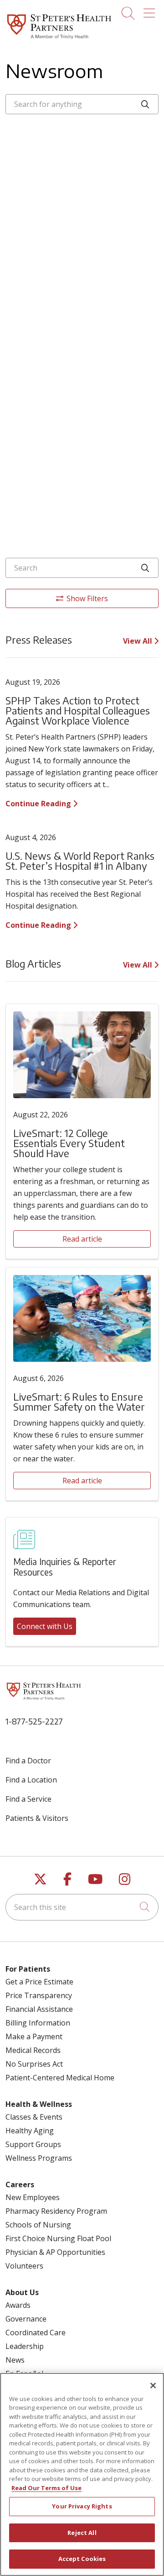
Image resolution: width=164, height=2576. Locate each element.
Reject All (82, 2533)
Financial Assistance (39, 2009)
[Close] (153, 2386)
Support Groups (33, 2144)
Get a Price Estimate (39, 1982)
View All (138, 641)
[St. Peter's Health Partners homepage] (59, 39)
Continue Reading (39, 804)
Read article (82, 1239)
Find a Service (28, 1799)
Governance (26, 2319)
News (15, 2360)
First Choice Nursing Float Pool (58, 2238)
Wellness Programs (39, 2158)
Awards (18, 2305)
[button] (151, 10)
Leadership (25, 2346)
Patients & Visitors (37, 1818)
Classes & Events (34, 2117)
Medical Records (33, 2050)
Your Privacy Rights (82, 2506)
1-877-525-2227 (34, 1721)
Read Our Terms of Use (46, 2488)
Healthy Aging (30, 2131)
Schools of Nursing (38, 2225)
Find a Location (31, 1780)
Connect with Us (45, 1626)
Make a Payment (34, 2036)
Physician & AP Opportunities (55, 2252)
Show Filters (87, 598)
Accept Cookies (82, 2559)
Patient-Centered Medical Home (60, 2078)
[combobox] (82, 104)
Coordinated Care (36, 2333)
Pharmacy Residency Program (56, 2211)
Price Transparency (39, 1995)
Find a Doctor (28, 1761)
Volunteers (24, 2266)
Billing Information (38, 2023)
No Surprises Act (34, 2064)
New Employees (33, 2197)
